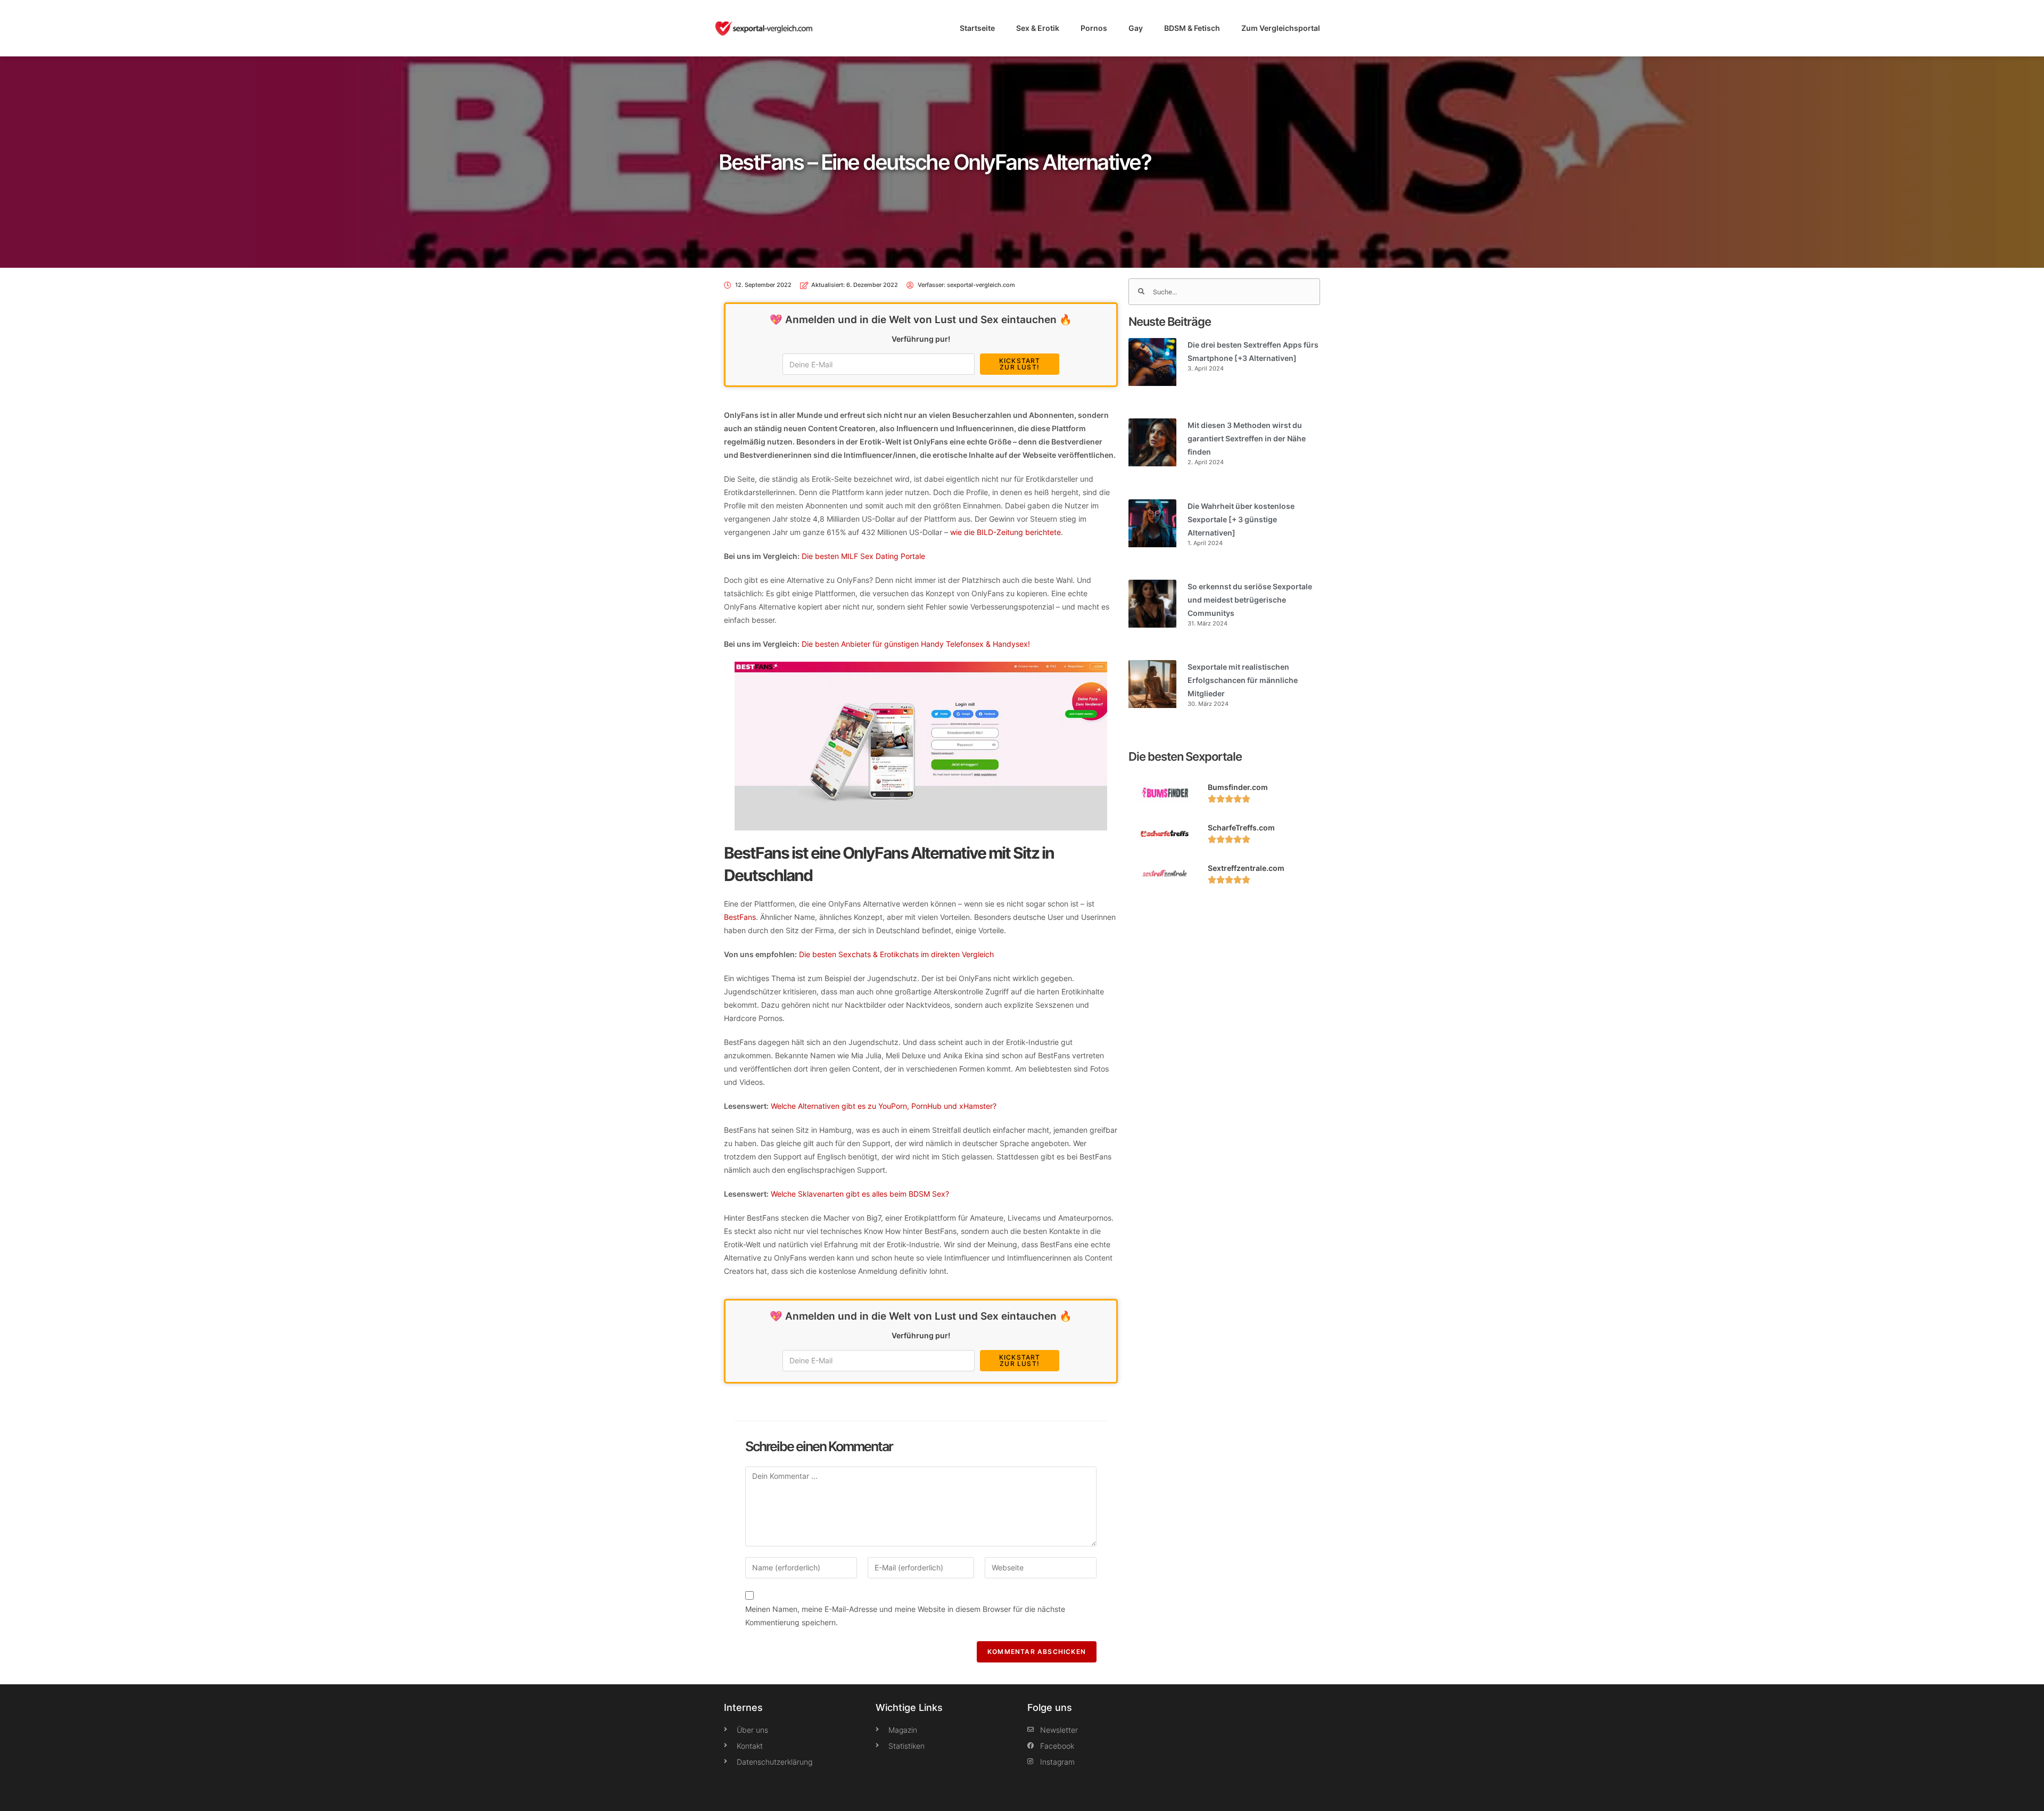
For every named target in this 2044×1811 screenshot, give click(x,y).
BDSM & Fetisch (1192, 28)
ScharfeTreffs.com (1241, 828)
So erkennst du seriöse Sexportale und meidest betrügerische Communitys (1250, 600)
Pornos (1094, 28)
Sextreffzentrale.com (1246, 868)
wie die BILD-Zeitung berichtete (1005, 532)
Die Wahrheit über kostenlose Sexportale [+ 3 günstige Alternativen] (1241, 519)
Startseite (977, 28)
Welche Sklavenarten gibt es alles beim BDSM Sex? (860, 1194)
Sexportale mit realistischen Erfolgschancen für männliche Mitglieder (1243, 680)
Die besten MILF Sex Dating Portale (863, 556)
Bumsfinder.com (1238, 787)
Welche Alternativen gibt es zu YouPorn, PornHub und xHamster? (884, 1106)
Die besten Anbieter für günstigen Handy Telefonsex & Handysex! (916, 644)
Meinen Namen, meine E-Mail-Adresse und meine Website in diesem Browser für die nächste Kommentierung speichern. (905, 1616)
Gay (1136, 28)
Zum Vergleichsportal (1281, 28)
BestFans (740, 917)
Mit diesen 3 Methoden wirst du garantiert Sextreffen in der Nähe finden (1247, 438)
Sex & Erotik (1038, 28)
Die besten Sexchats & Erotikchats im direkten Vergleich (896, 954)
